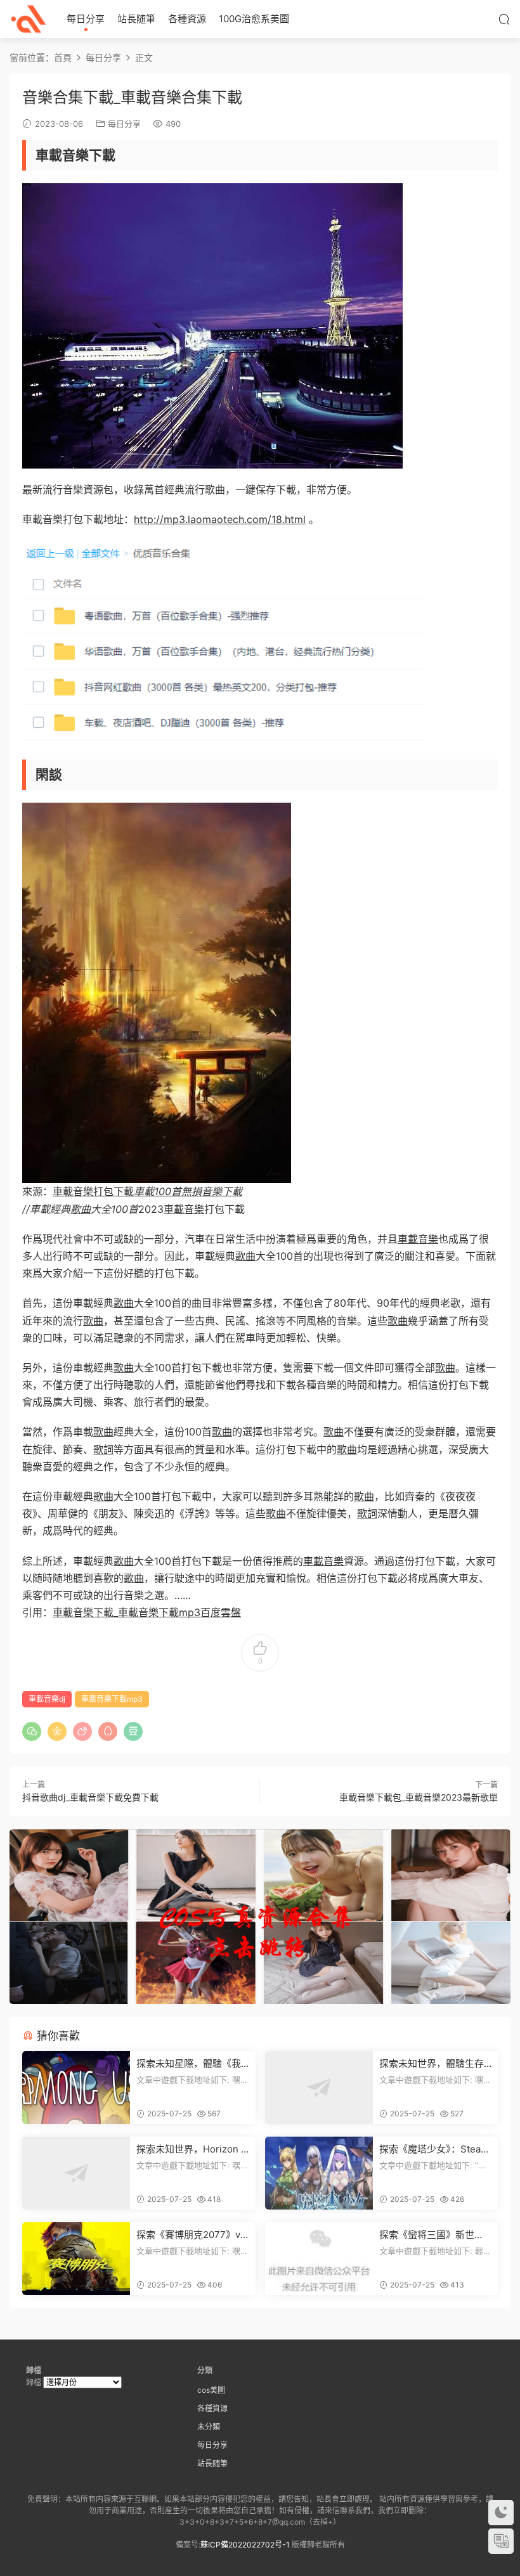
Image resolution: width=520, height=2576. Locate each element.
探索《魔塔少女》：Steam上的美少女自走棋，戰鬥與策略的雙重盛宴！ (434, 2149)
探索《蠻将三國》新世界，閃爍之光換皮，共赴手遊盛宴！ (432, 2235)
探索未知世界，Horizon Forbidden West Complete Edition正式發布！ (192, 2149)
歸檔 (34, 2382)
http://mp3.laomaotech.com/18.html (220, 519)
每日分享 (86, 19)
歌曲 (81, 1209)
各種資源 (187, 19)
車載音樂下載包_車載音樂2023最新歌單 (419, 1797)
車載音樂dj (47, 1699)
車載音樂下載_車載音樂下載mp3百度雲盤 (147, 1612)
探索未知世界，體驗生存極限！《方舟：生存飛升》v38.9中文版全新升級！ (434, 2064)
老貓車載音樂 (29, 19)
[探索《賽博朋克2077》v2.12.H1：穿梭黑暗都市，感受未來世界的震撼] (76, 2259)
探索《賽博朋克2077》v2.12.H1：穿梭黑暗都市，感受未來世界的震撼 (192, 2235)
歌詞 (103, 1449)
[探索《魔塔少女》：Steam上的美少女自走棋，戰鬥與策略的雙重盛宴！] (319, 2173)
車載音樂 (184, 1209)
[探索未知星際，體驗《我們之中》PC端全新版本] (76, 2087)
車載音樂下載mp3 (112, 1699)
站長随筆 (136, 19)
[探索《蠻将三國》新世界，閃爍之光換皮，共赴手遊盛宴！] (319, 2259)
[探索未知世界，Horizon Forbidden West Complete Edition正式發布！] (76, 2173)
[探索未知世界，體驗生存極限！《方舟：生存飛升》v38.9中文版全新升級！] (319, 2087)
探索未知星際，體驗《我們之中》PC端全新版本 (189, 2064)
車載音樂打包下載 (147, 1191)
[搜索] (504, 19)
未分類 (209, 2427)
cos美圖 (211, 2390)
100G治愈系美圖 (254, 19)
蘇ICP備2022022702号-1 (245, 2545)
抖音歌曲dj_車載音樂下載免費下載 (90, 1797)
